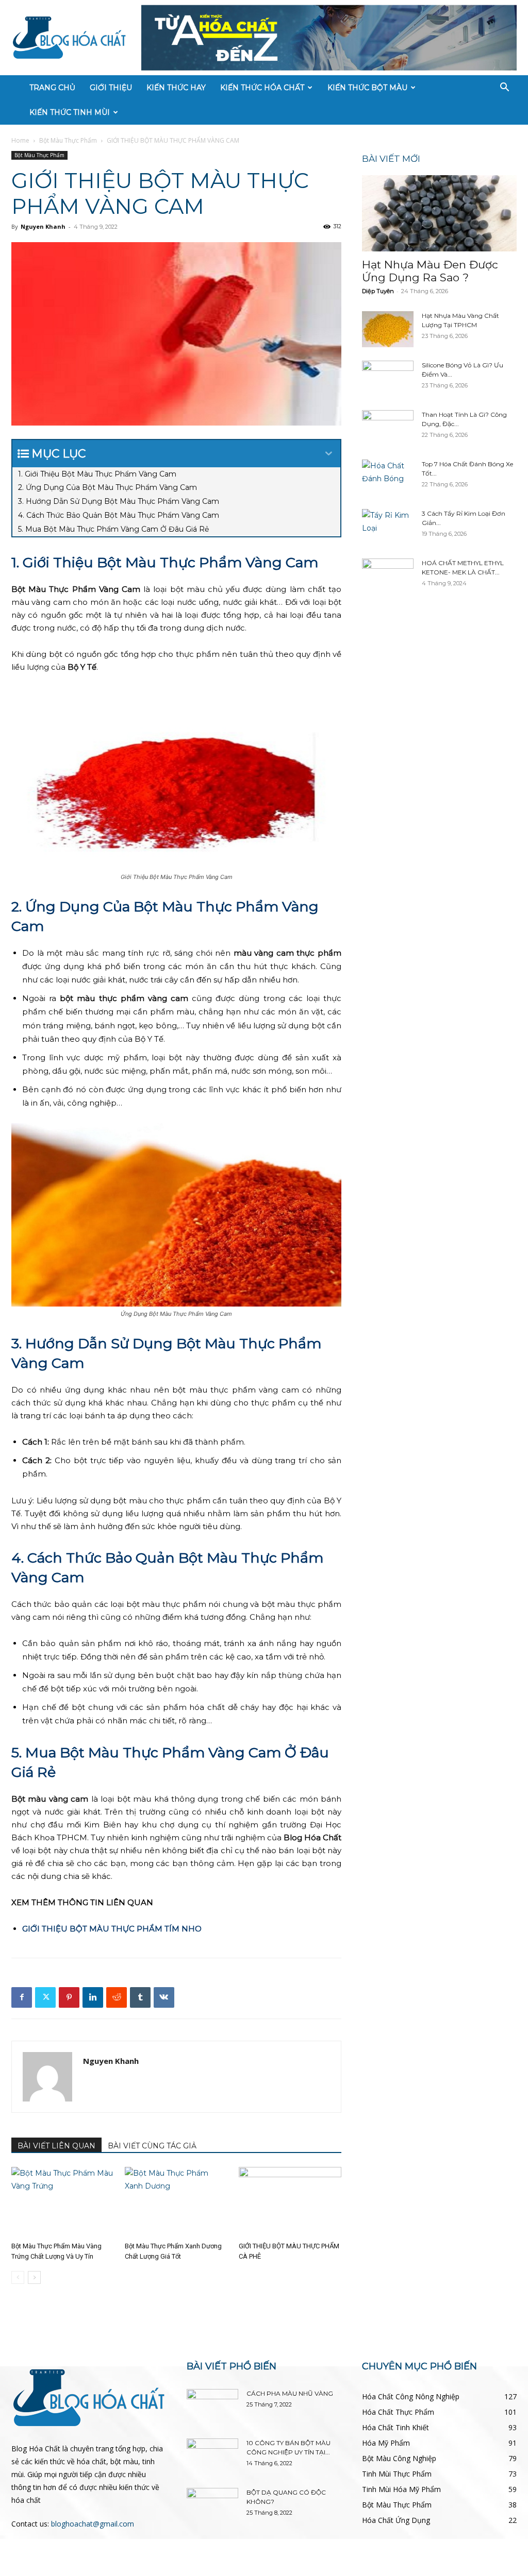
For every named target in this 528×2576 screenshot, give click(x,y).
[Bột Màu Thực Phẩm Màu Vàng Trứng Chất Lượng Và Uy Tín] (63, 2202)
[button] (504, 88)
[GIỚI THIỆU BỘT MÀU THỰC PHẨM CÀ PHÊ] (290, 2202)
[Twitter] (45, 1997)
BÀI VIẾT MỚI (391, 159)
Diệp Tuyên (378, 291)
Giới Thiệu (111, 88)
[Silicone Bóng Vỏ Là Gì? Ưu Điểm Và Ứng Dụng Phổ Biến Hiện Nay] (388, 379)
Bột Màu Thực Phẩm (68, 140)
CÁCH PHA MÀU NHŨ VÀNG (290, 2393)
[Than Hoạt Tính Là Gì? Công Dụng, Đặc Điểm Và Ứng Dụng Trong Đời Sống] (388, 428)
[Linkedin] (93, 1997)
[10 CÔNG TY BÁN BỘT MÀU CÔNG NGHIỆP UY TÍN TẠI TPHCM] (212, 2456)
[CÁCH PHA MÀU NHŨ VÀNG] (212, 2407)
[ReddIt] (117, 1997)
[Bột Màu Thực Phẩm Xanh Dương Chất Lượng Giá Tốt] (176, 2202)
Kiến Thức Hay (176, 88)
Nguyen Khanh (43, 226)
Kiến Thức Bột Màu (367, 88)
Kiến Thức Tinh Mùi (70, 112)
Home (20, 140)
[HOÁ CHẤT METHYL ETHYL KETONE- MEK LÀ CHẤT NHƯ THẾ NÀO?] (388, 577)
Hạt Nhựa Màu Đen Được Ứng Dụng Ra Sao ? (430, 271)
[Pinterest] (69, 1997)
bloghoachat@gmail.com (93, 2524)
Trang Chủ (52, 88)
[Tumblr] (140, 1997)
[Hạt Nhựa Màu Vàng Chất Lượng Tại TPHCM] (388, 329)
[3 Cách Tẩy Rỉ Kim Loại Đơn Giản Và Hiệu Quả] (388, 527)
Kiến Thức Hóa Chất (262, 88)
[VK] (164, 1997)
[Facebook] (22, 1997)
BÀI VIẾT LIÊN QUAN (56, 2146)
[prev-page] (18, 2277)
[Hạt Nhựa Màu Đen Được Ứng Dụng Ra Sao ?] (439, 213)
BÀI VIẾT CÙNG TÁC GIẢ (152, 2146)
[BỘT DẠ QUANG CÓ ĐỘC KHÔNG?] (212, 2506)
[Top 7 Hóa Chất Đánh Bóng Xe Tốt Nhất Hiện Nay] (388, 478)
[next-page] (34, 2277)
